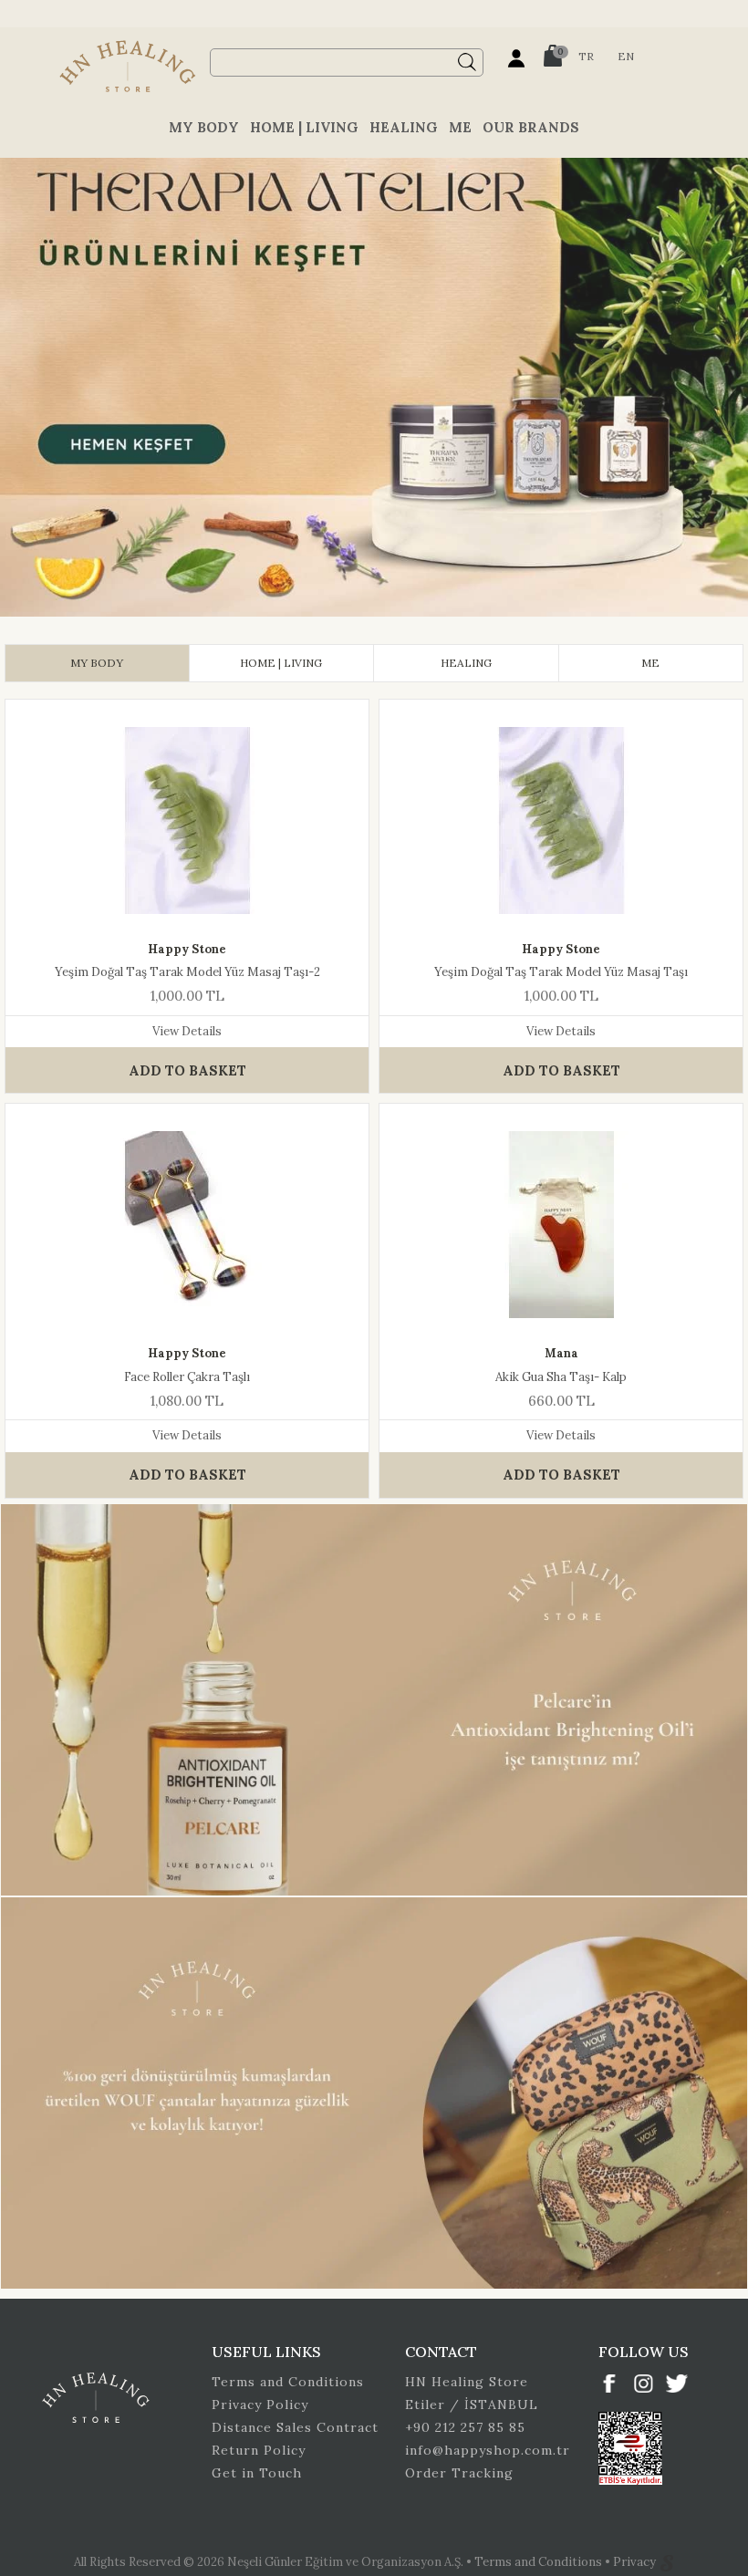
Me (460, 127)
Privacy (636, 2562)
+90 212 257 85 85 (465, 2427)
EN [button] (626, 56)
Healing (404, 127)
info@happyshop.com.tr (488, 2450)
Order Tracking (459, 2473)
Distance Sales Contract (295, 2427)
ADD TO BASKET (187, 1070)
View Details (187, 1031)
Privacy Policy (260, 2405)
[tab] (97, 663)
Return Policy (259, 2450)
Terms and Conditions (288, 2382)
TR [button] (586, 56)
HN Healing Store (467, 2382)
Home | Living (304, 127)
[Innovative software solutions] (667, 2562)
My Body (204, 127)
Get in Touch (257, 2473)
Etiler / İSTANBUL (472, 2405)
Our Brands (531, 127)
